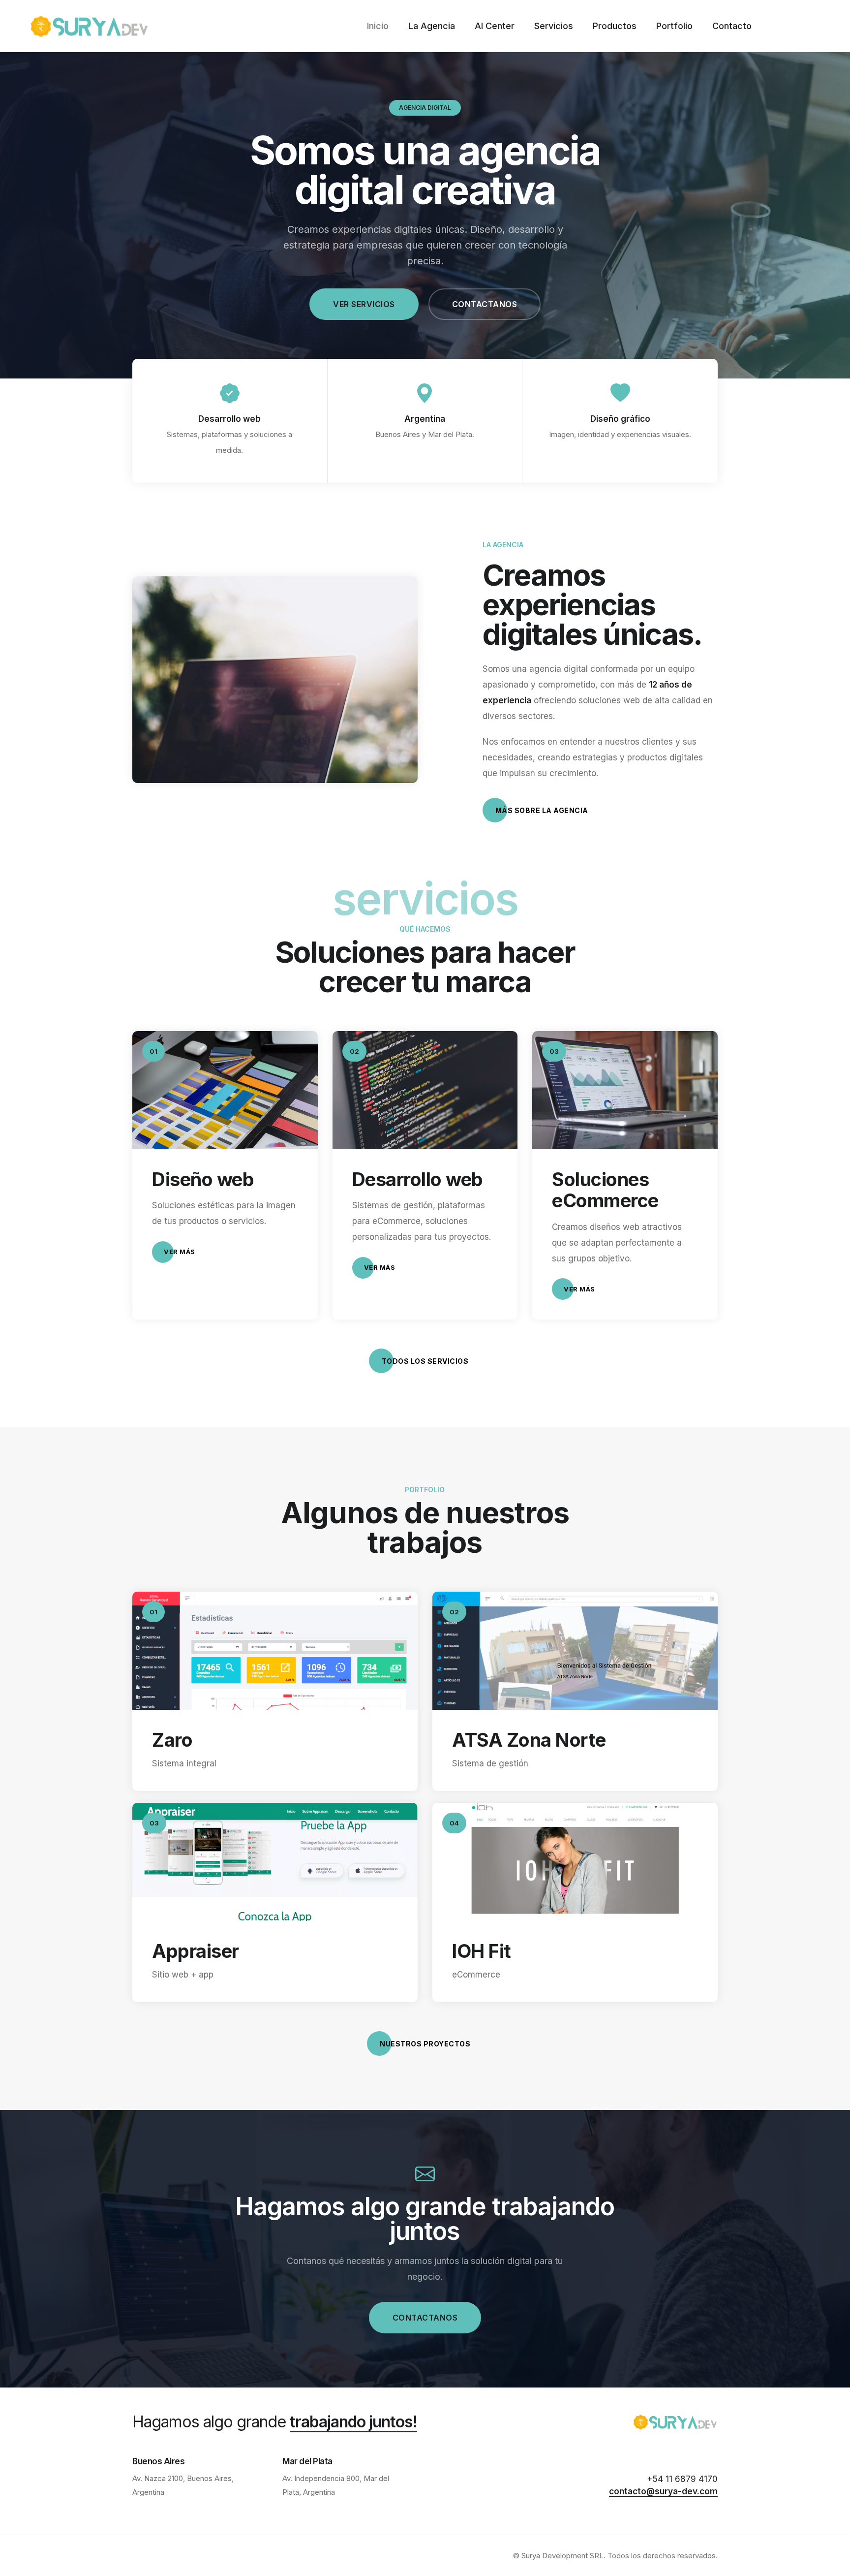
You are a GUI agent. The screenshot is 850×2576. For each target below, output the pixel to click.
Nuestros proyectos (425, 2044)
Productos (615, 26)
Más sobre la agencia (542, 810)
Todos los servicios (425, 1361)
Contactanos (485, 304)
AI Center (495, 26)
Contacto (732, 26)
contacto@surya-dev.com (663, 2491)
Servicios (554, 26)
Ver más (180, 1252)
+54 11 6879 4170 (682, 2479)
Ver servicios (364, 304)
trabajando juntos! (353, 2422)
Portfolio (674, 26)
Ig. (10, 1262)
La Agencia (432, 26)
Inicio (378, 26)
